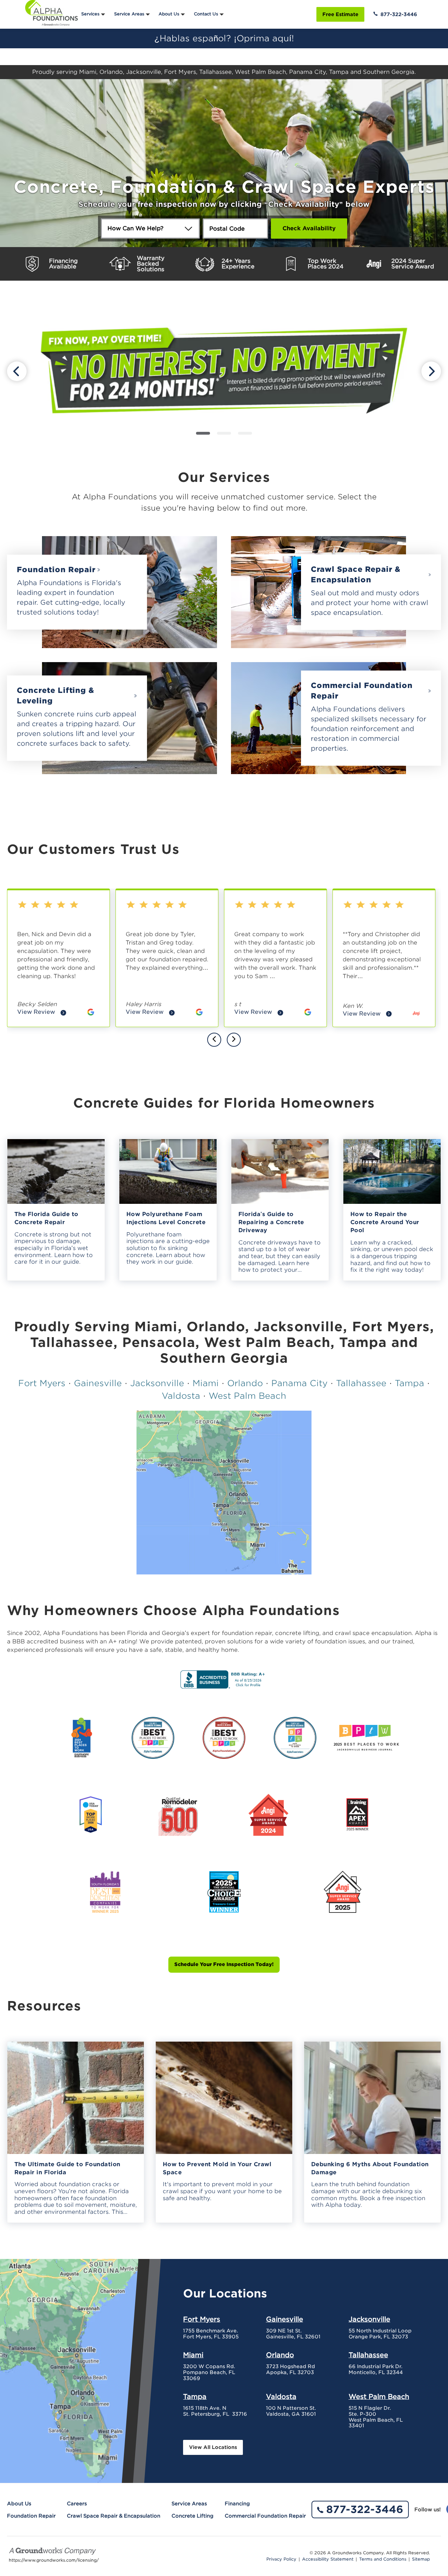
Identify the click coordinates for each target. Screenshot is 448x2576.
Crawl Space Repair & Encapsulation (356, 574)
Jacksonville (157, 1383)
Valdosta (181, 1396)
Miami (206, 1383)
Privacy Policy (281, 2559)
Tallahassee (361, 1383)
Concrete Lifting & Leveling (55, 696)
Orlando (245, 1383)
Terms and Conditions (383, 2559)
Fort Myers (42, 1383)
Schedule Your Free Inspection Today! (224, 1964)
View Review (42, 1013)
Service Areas (129, 14)
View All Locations (213, 2447)
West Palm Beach (247, 1396)
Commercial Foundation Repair (362, 691)
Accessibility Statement (328, 2559)
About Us (169, 14)
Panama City (299, 1383)
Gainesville (98, 1383)
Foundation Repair (56, 570)
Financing (237, 2504)
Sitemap (421, 2559)
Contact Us (206, 14)
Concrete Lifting (192, 2516)
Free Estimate (340, 14)
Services (90, 14)
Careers (77, 2504)
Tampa (409, 1383)
